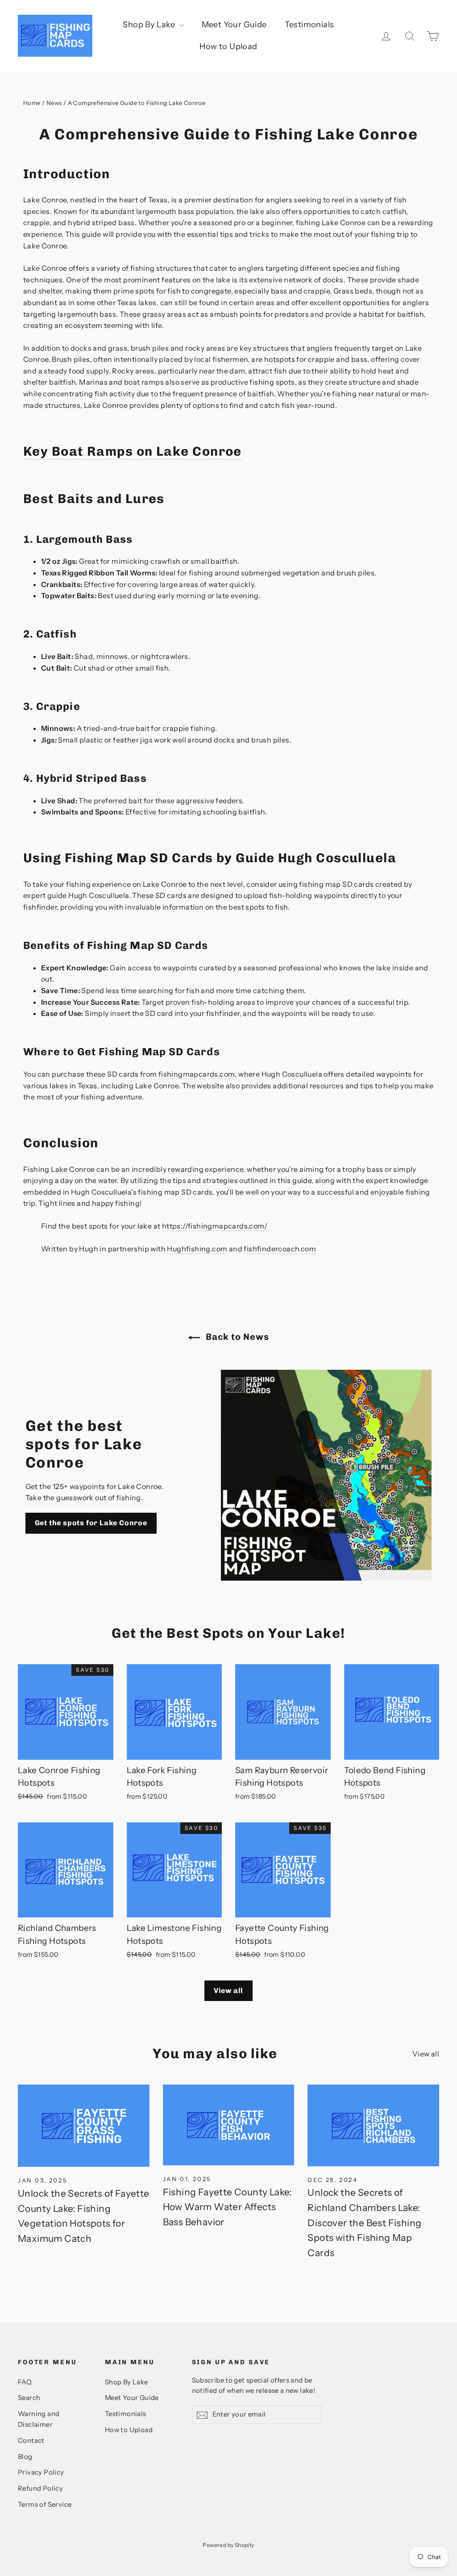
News (54, 103)
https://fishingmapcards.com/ (215, 1226)
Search (29, 2398)
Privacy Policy (41, 2472)
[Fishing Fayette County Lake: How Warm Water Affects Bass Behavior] (229, 2125)
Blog (25, 2457)
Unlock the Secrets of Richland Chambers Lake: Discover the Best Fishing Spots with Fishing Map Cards (364, 2222)
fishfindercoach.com (280, 1249)
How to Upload (228, 46)
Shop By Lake (150, 25)
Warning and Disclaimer (39, 2419)
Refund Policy (40, 2488)
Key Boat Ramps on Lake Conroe (133, 451)
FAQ (25, 2382)
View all (228, 1991)
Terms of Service (45, 2505)
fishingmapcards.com (197, 1074)
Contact (31, 2441)
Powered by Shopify (228, 2545)
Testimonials (310, 25)
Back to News (236, 1337)
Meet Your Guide (234, 25)
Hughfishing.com (197, 1249)
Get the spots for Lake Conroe (91, 1523)
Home (32, 103)
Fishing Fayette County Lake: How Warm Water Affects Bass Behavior (227, 2207)
